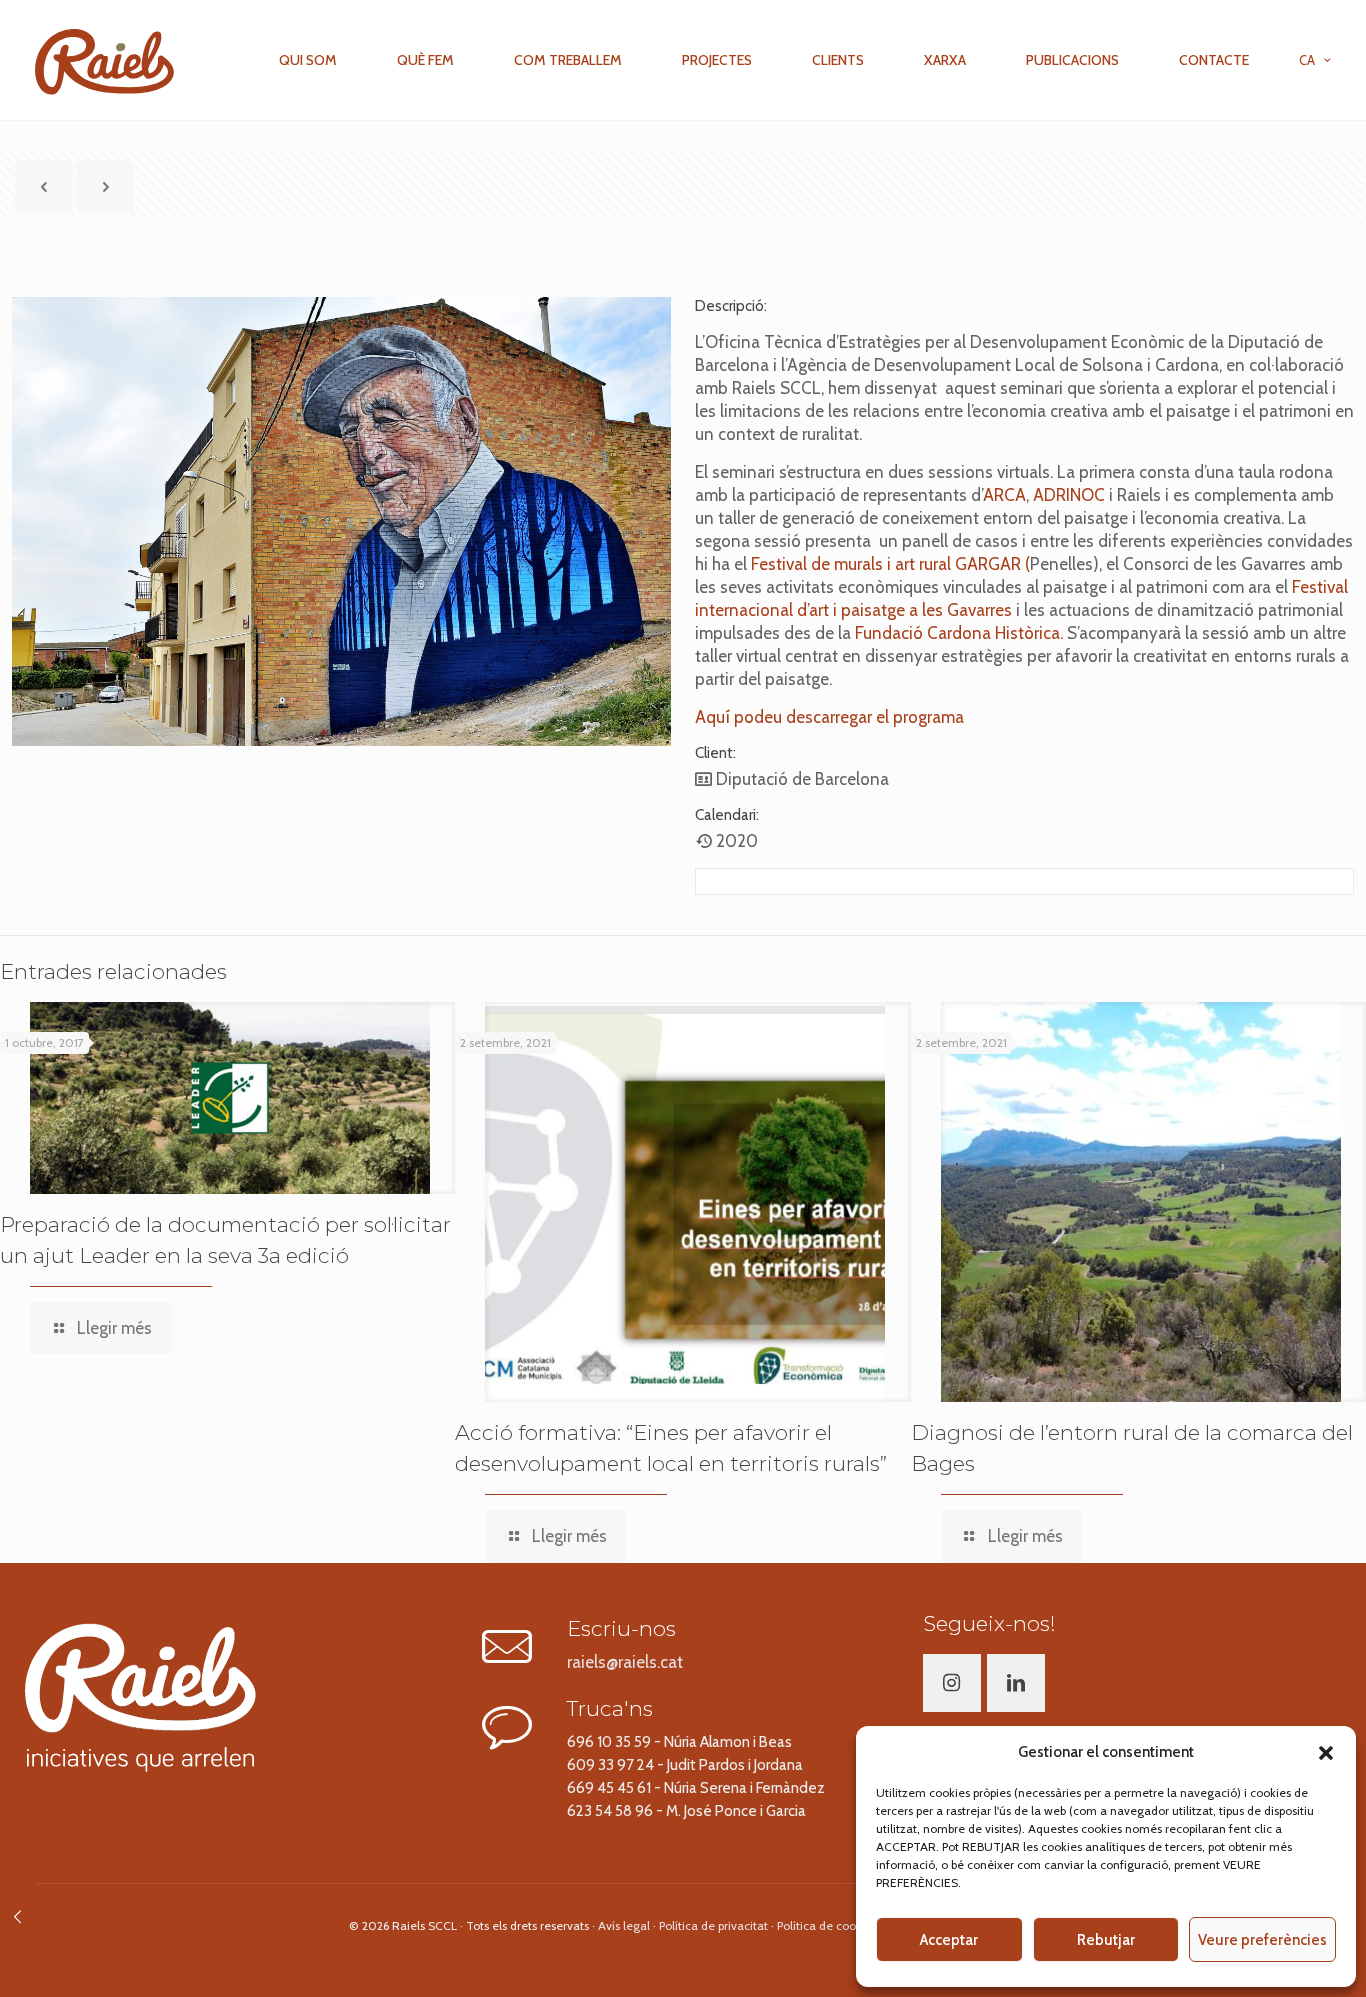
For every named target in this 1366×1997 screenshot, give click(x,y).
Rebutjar (1106, 1940)
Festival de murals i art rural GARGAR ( (890, 564)
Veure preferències (1262, 1940)
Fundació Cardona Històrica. (957, 633)
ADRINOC (1069, 495)
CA (1307, 60)
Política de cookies (827, 1925)
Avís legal (624, 1925)
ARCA (1004, 495)
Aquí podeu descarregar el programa (829, 717)
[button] (1326, 1753)
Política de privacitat (713, 1925)
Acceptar (949, 1940)
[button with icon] (952, 1683)
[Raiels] (104, 60)
